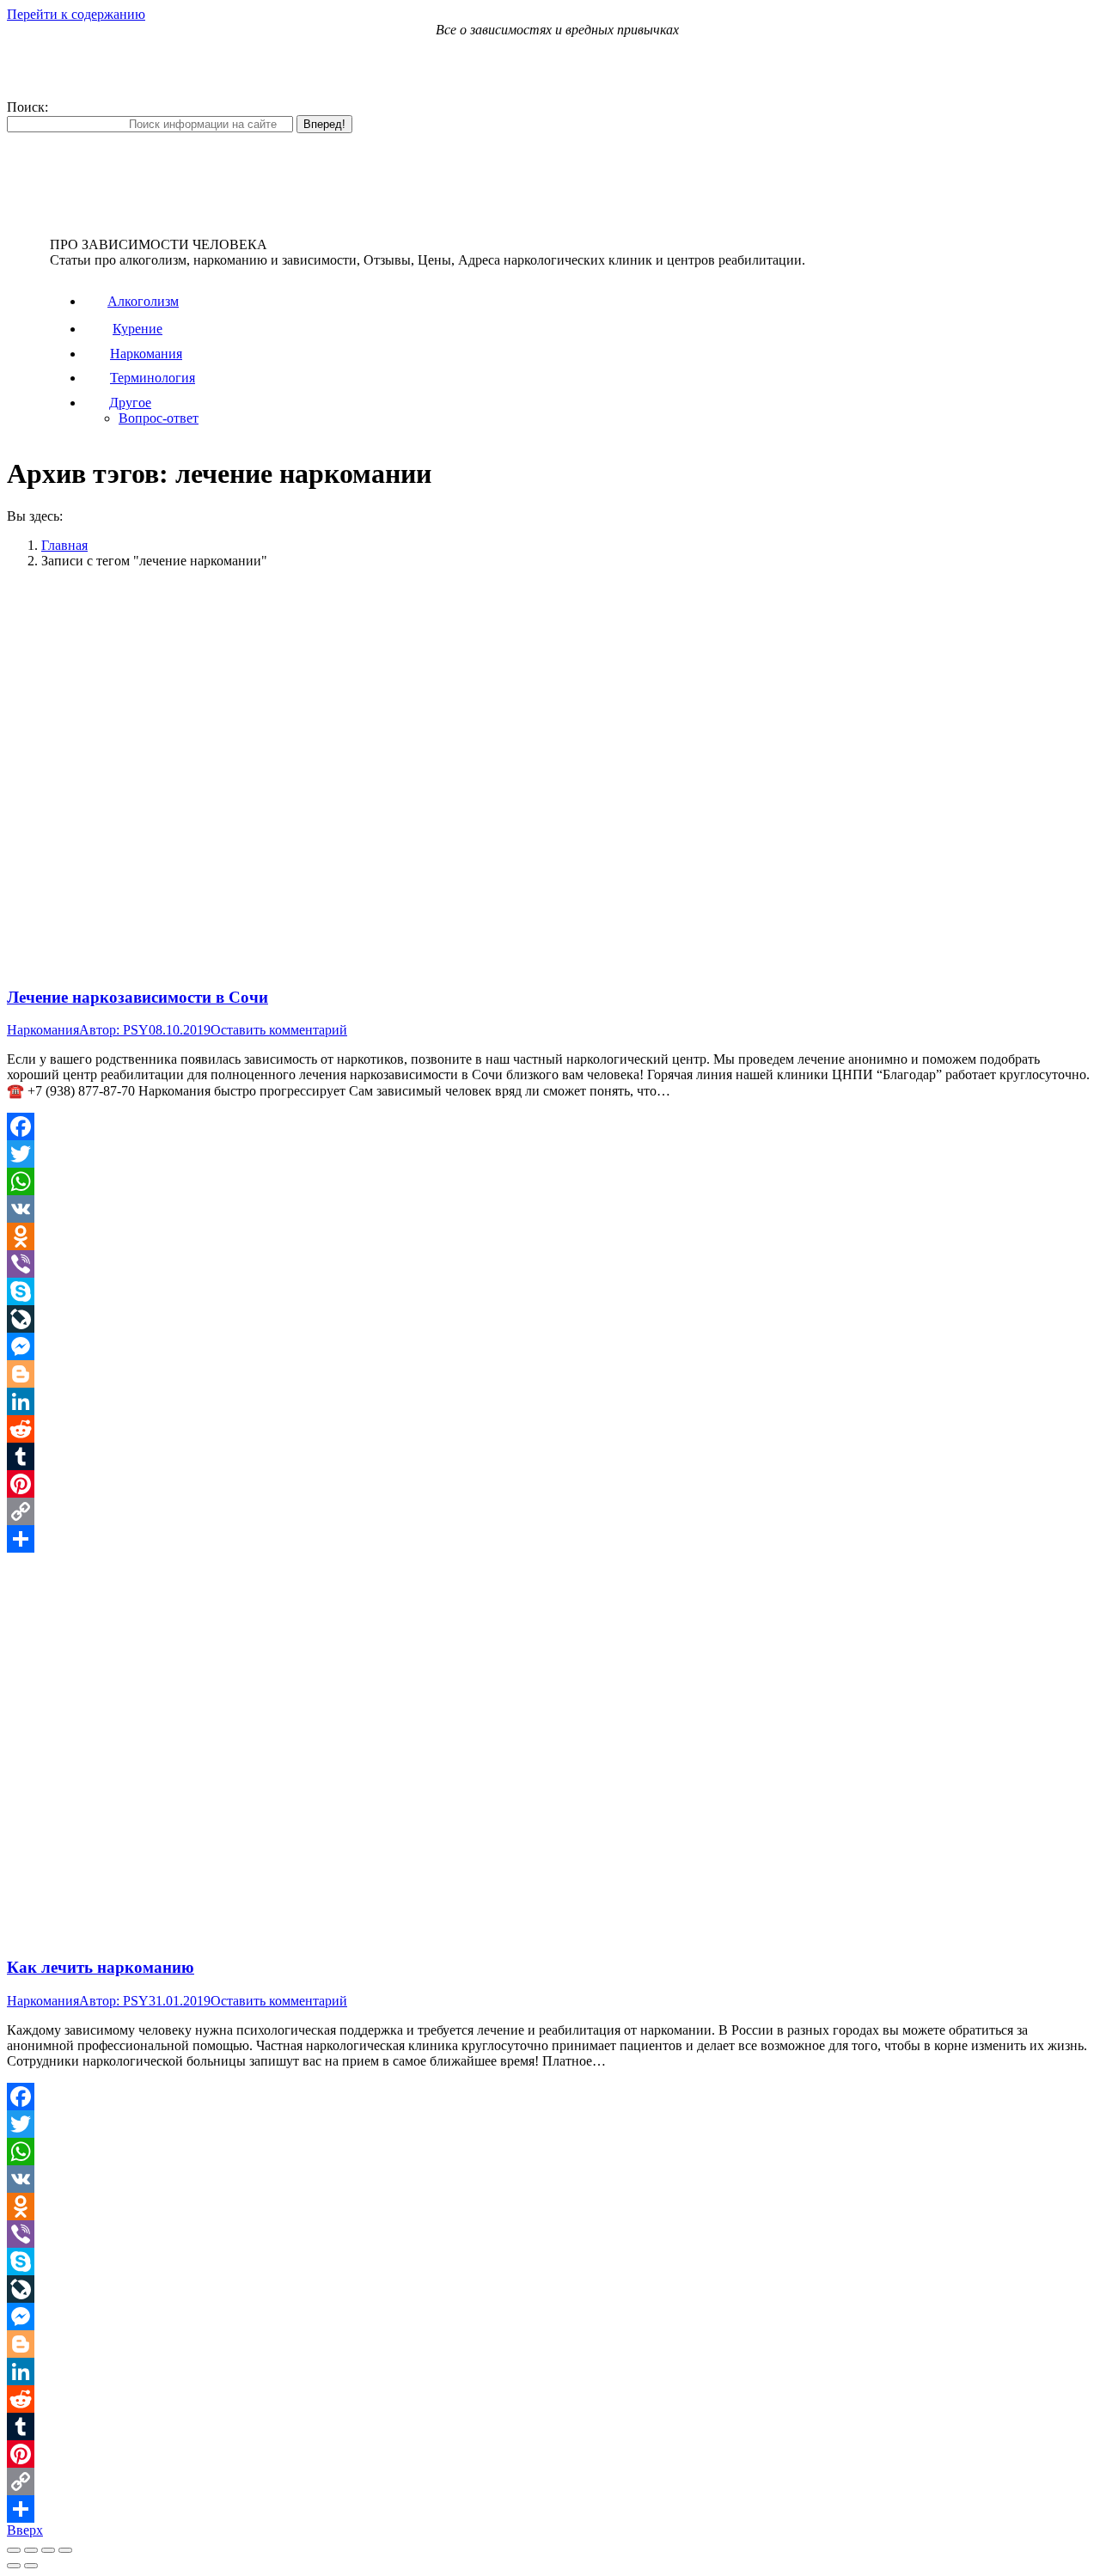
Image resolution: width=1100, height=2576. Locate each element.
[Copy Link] (550, 1511)
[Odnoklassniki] (550, 1236)
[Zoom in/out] (65, 2550)
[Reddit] (550, 1429)
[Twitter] (550, 1154)
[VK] (550, 1209)
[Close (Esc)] (14, 2550)
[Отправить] (550, 1539)
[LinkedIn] (550, 1401)
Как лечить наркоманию (101, 1967)
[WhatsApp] (550, 1181)
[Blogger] (550, 1374)
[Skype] (550, 1291)
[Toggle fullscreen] (48, 2550)
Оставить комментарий (279, 1030)
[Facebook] (550, 1126)
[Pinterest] (550, 1484)
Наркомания (43, 1030)
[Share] (31, 2550)
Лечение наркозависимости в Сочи (137, 997)
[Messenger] (550, 1346)
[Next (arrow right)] (31, 2566)
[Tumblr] (550, 1456)
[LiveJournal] (550, 1319)
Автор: (114, 1030)
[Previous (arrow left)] (14, 2566)
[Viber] (550, 1264)
